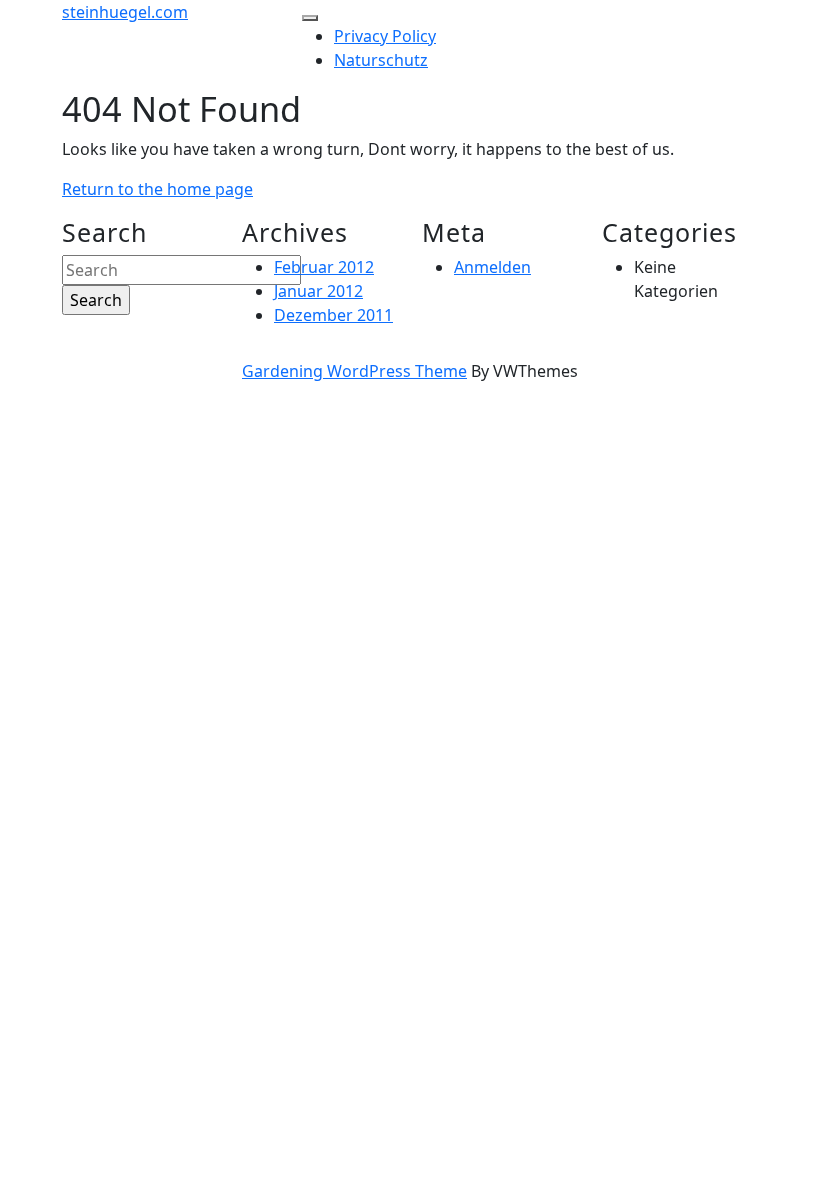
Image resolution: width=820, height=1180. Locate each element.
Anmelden (492, 267)
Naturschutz (381, 60)
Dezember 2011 (333, 315)
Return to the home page (157, 189)
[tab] (310, 18)
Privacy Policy (385, 36)
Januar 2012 (318, 291)
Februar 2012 (324, 267)
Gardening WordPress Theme (354, 371)
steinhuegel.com (125, 12)
